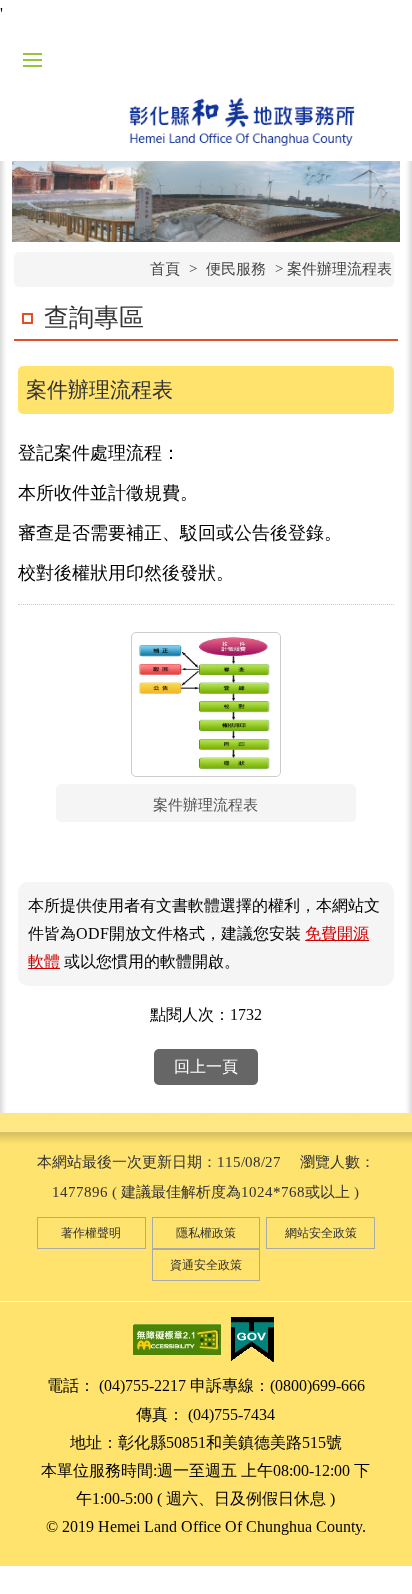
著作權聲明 (91, 1233)
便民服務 (236, 269)
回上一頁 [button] (206, 1066)
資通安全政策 (206, 1265)
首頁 (165, 269)
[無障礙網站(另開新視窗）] (177, 1338)
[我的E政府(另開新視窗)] (252, 1338)
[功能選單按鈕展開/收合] (32, 60)
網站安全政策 (321, 1233)
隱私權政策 (206, 1233)
